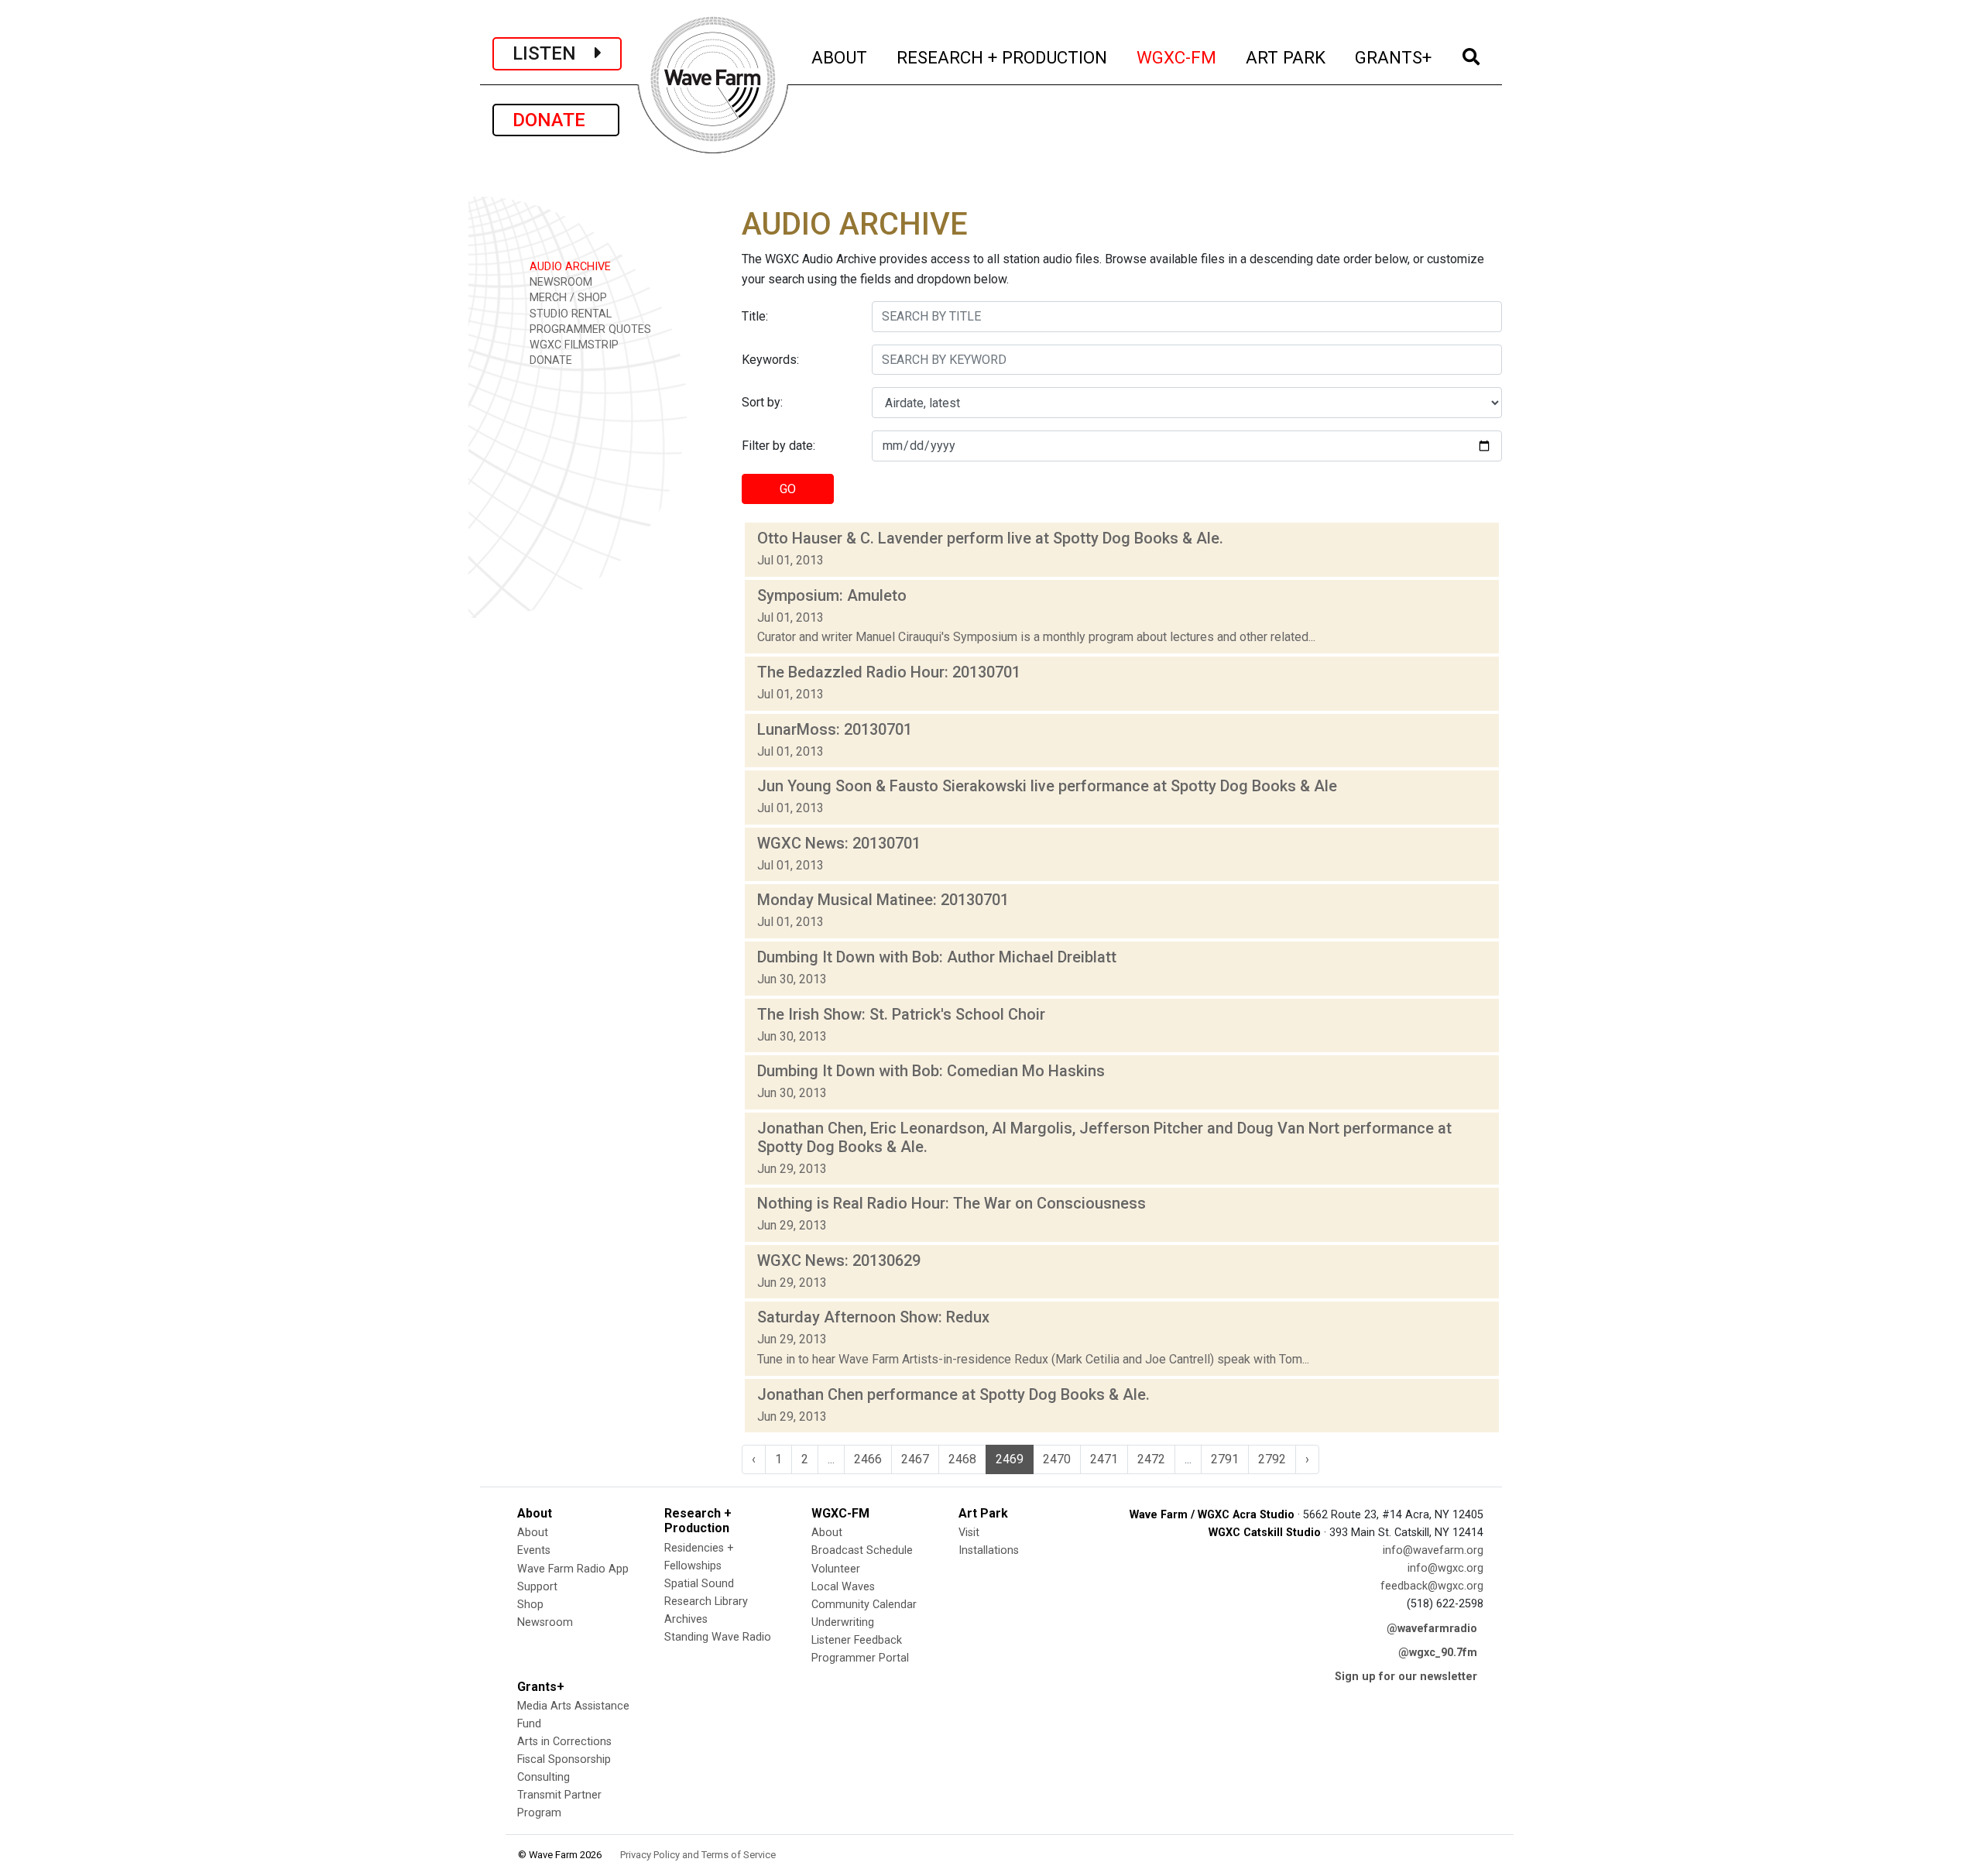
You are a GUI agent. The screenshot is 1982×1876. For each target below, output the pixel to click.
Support (537, 1587)
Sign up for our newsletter (1406, 1677)
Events (534, 1550)
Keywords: (770, 360)
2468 (962, 1459)
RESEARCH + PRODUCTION (1003, 57)
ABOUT (840, 57)
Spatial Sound (699, 1584)
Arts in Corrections (564, 1742)
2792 (1272, 1459)
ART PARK (1286, 57)
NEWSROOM (559, 282)
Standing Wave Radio (718, 1637)
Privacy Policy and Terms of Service (698, 1855)
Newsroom (545, 1622)
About (533, 1533)
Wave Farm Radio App (573, 1569)
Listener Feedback (857, 1640)
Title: (755, 316)
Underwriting (843, 1622)
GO (788, 489)
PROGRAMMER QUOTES (589, 329)
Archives (686, 1619)
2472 (1151, 1459)
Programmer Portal (860, 1658)
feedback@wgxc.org (1432, 1586)
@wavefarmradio (1432, 1629)
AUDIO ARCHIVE (569, 267)
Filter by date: (778, 446)
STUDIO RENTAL (569, 314)
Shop (530, 1605)
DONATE (556, 120)
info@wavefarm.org (1433, 1550)
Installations (989, 1550)
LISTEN (554, 53)
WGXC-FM (1177, 57)
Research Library (706, 1602)
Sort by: (762, 402)
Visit (969, 1533)
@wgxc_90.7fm (1438, 1653)
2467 (915, 1459)
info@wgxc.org (1445, 1568)
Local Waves (843, 1587)
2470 (1057, 1459)
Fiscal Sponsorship (564, 1759)
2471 (1104, 1459)
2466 (868, 1459)
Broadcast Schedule (862, 1550)
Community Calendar (864, 1605)
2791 (1225, 1459)
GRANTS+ (1394, 57)
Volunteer (836, 1569)
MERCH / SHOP (567, 298)
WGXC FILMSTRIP (573, 345)
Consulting (544, 1777)
